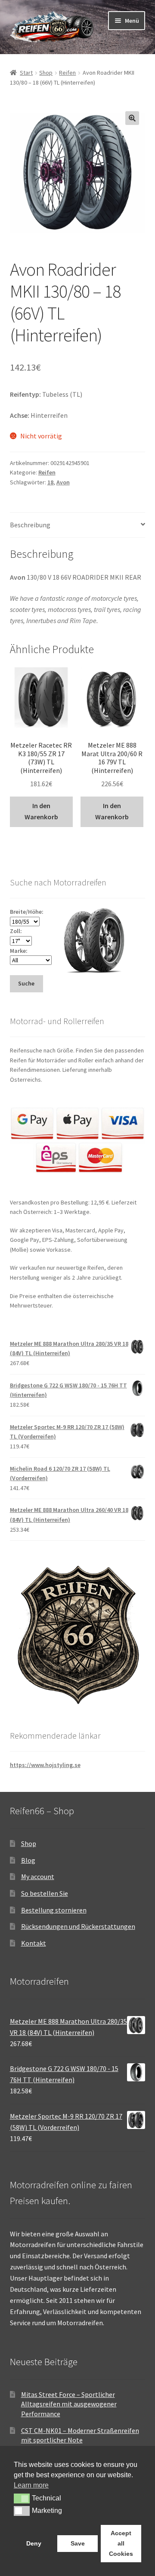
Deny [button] (34, 2543)
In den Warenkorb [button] (41, 811)
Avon (63, 482)
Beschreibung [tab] (30, 525)
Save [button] (78, 2543)
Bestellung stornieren (54, 1910)
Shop (46, 73)
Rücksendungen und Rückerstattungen (78, 1926)
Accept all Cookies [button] (121, 2543)
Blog (28, 1860)
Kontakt (34, 1943)
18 (50, 482)
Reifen (67, 73)
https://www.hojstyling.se (45, 1765)
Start (26, 73)
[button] (132, 118)
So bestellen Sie (45, 1893)
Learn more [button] (31, 2485)
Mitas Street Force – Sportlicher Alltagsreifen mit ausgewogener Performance (69, 2404)
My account (38, 1876)
